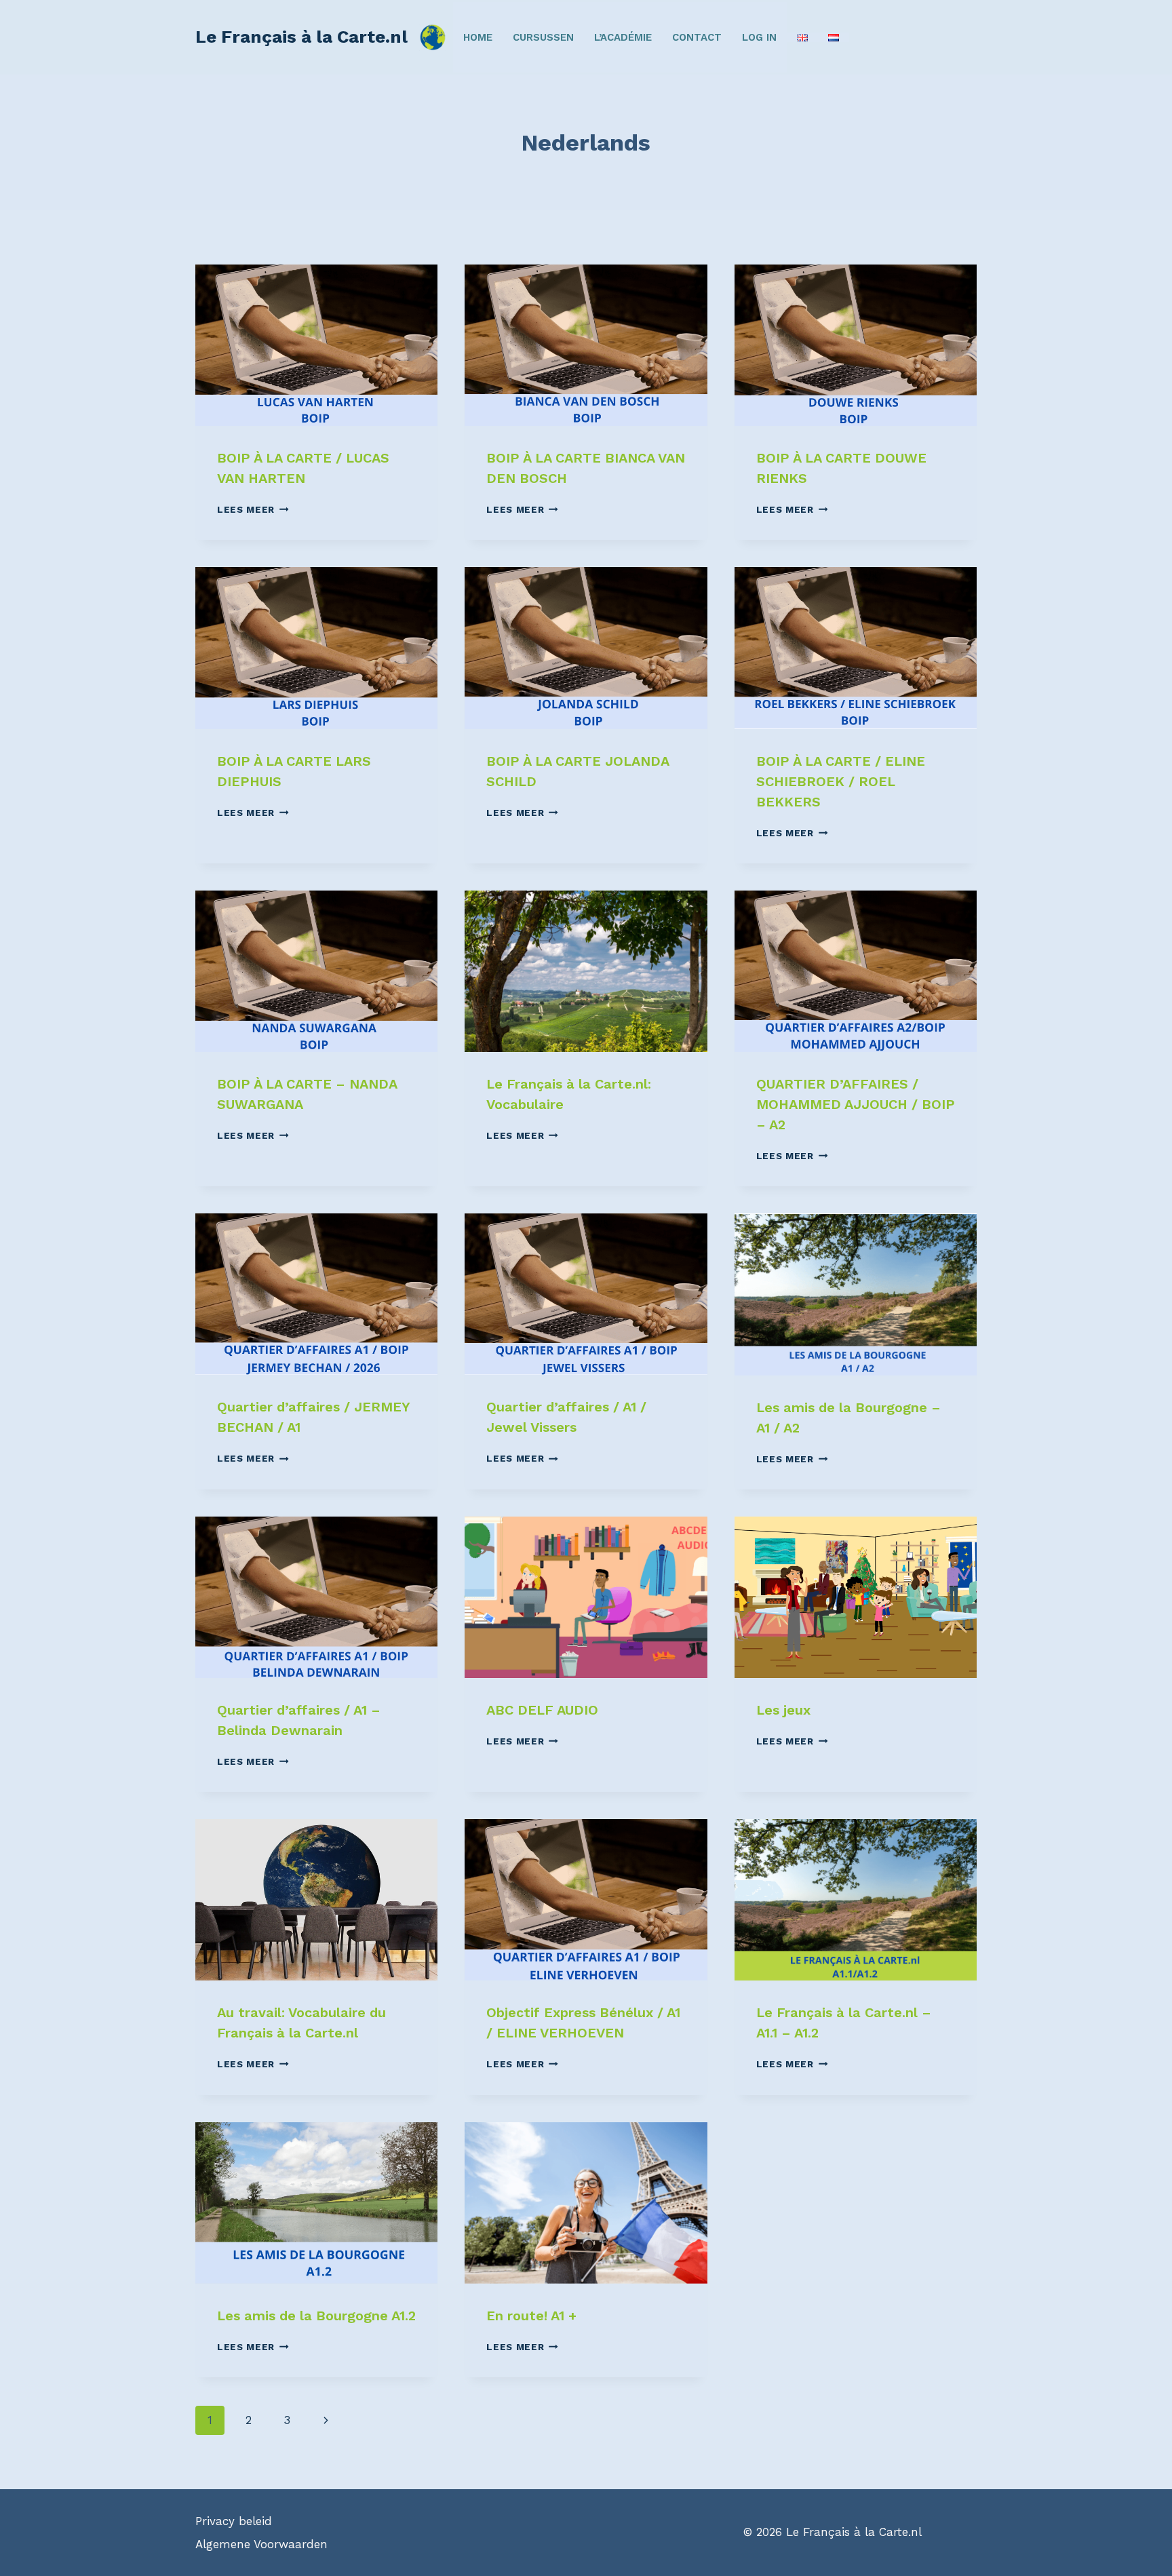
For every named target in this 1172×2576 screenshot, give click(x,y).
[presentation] (316, 345)
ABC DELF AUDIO (542, 1710)
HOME (478, 37)
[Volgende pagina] (326, 2420)
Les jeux (783, 1710)
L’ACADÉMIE (623, 37)
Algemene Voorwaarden (261, 2544)
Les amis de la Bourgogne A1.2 (316, 2316)
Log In (759, 37)
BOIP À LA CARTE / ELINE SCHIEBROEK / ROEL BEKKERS (841, 781)
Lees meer (253, 509)
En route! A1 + (531, 2316)
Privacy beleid (234, 2521)
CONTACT (697, 37)
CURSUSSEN (543, 37)
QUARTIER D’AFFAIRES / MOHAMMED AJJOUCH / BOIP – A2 (856, 1104)
